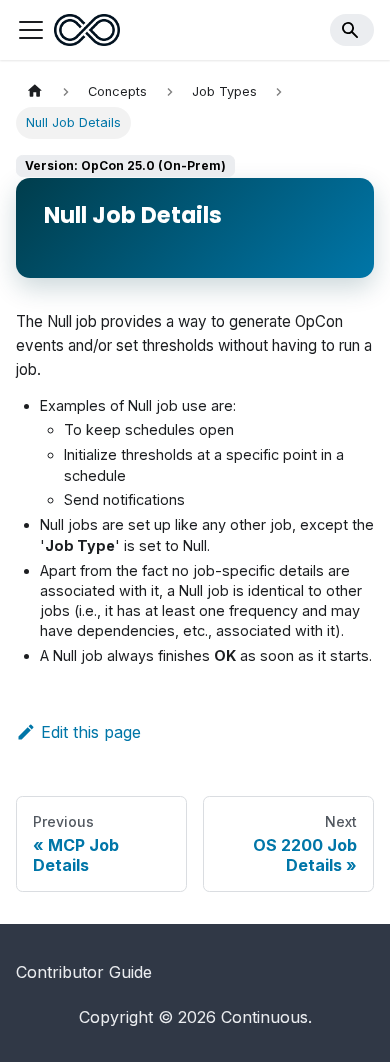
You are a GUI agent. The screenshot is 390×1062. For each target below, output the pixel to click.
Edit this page (91, 732)
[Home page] (35, 91)
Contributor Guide (84, 972)
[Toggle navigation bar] (31, 30)
